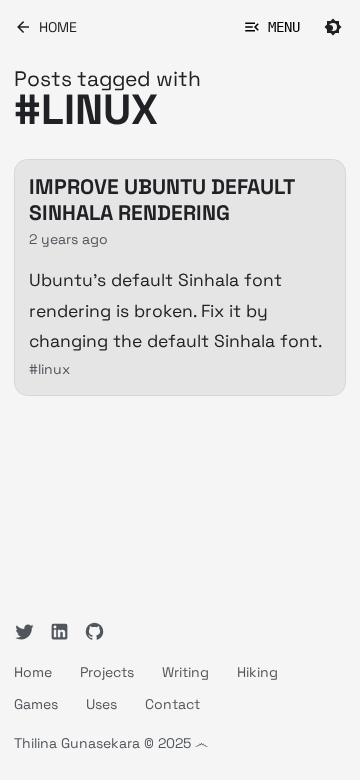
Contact (172, 704)
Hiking (257, 672)
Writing (185, 672)
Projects (107, 672)
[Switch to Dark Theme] (333, 27)
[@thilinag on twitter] (24, 631)
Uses (101, 704)
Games (36, 704)
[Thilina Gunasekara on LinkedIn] (59, 631)
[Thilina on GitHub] (94, 631)
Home (33, 672)
